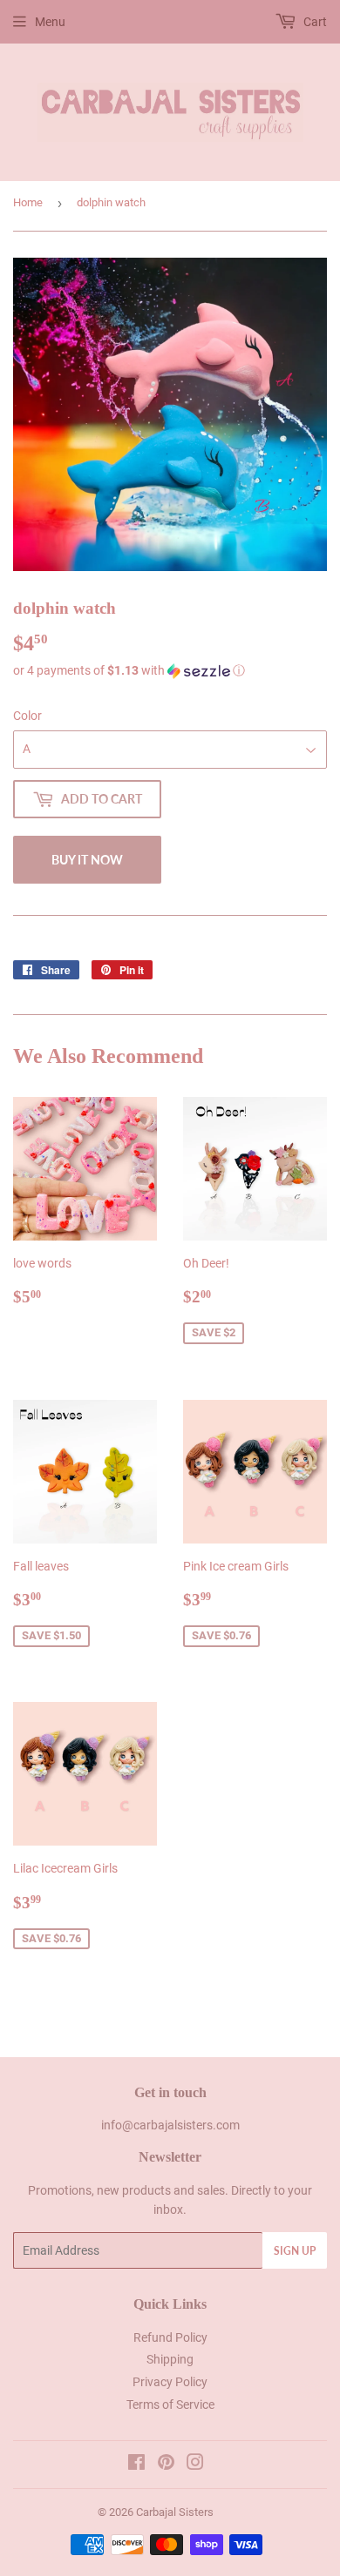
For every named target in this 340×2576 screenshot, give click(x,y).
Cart (314, 22)
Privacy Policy (170, 2382)
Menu (50, 22)
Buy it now (87, 860)
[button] (170, 671)
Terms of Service (170, 2404)
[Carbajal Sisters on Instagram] (195, 2465)
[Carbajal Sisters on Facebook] (136, 2465)
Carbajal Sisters (175, 2512)
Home (28, 202)
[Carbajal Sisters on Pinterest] (166, 2465)
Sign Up (295, 2251)
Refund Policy (170, 2337)
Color (27, 716)
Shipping (170, 2359)
